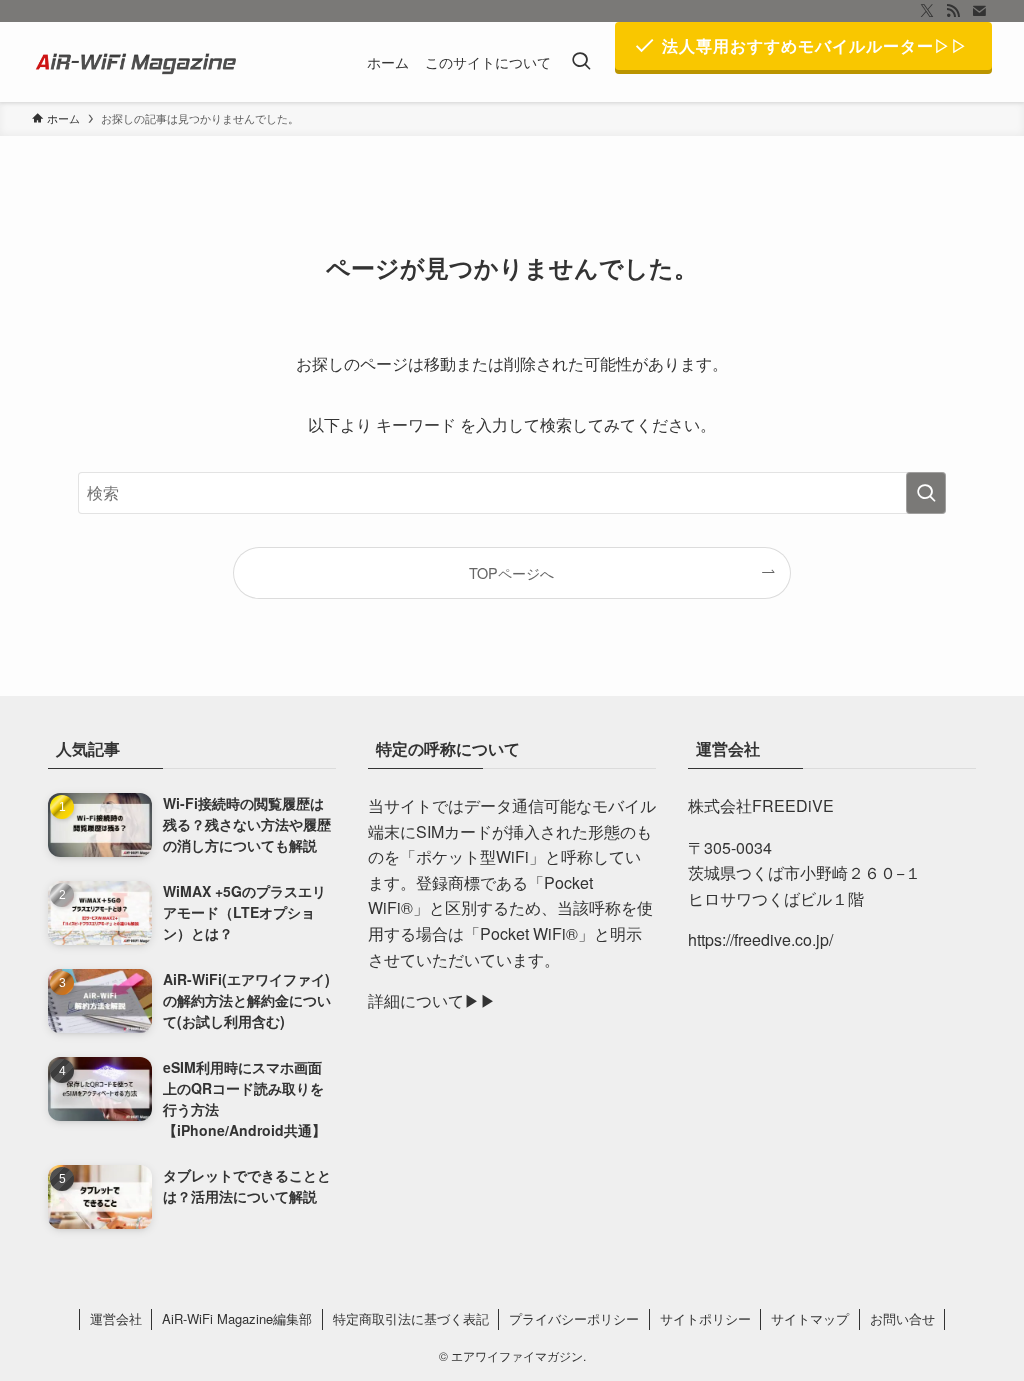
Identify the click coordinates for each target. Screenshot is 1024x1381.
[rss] (953, 11)
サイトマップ (810, 1318)
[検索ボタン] (581, 62)
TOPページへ (511, 572)
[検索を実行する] (926, 493)
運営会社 (116, 1318)
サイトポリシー (705, 1318)
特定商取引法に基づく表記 (411, 1318)
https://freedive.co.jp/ (760, 939)
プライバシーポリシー (574, 1318)
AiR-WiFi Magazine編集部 (237, 1318)
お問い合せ (902, 1318)
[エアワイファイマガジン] (138, 62)
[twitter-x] (927, 11)
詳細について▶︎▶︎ (432, 1000)
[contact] (979, 11)
